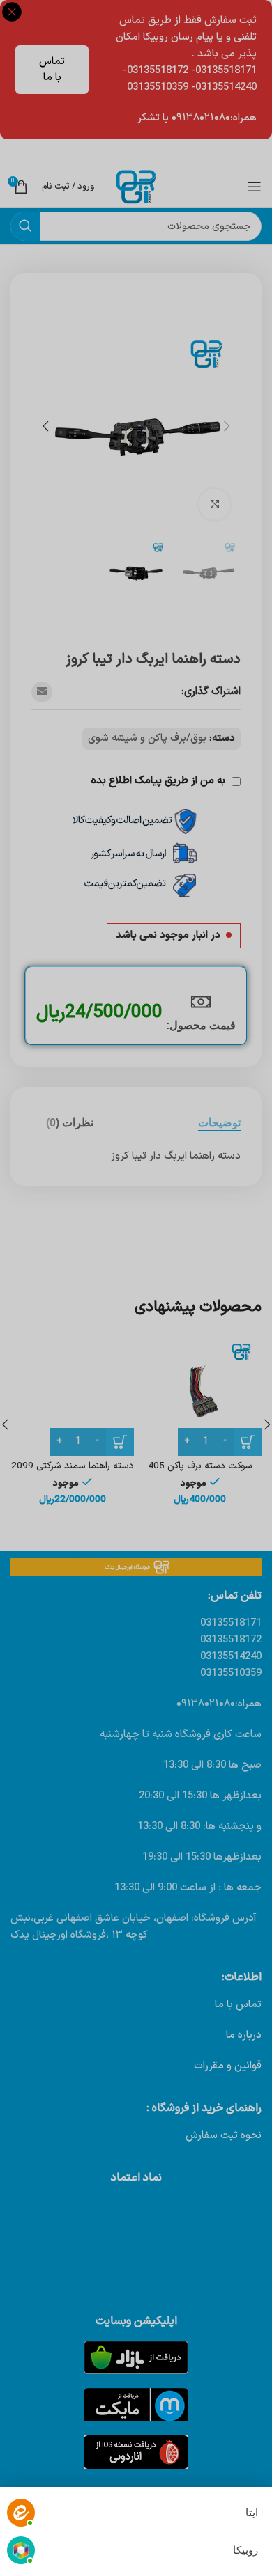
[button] (227, 426)
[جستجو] (25, 226)
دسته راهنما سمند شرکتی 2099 (73, 1466)
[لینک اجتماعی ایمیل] (42, 692)
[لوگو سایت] (136, 186)
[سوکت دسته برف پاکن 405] (200, 1394)
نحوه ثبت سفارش (224, 2136)
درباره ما (244, 2035)
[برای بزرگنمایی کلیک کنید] (214, 504)
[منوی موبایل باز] (255, 187)
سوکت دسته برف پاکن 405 (200, 1466)
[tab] (219, 1123)
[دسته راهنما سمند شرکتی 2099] (72, 1394)
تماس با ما (52, 70)
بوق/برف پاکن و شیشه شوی (147, 738)
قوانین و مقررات (228, 2066)
